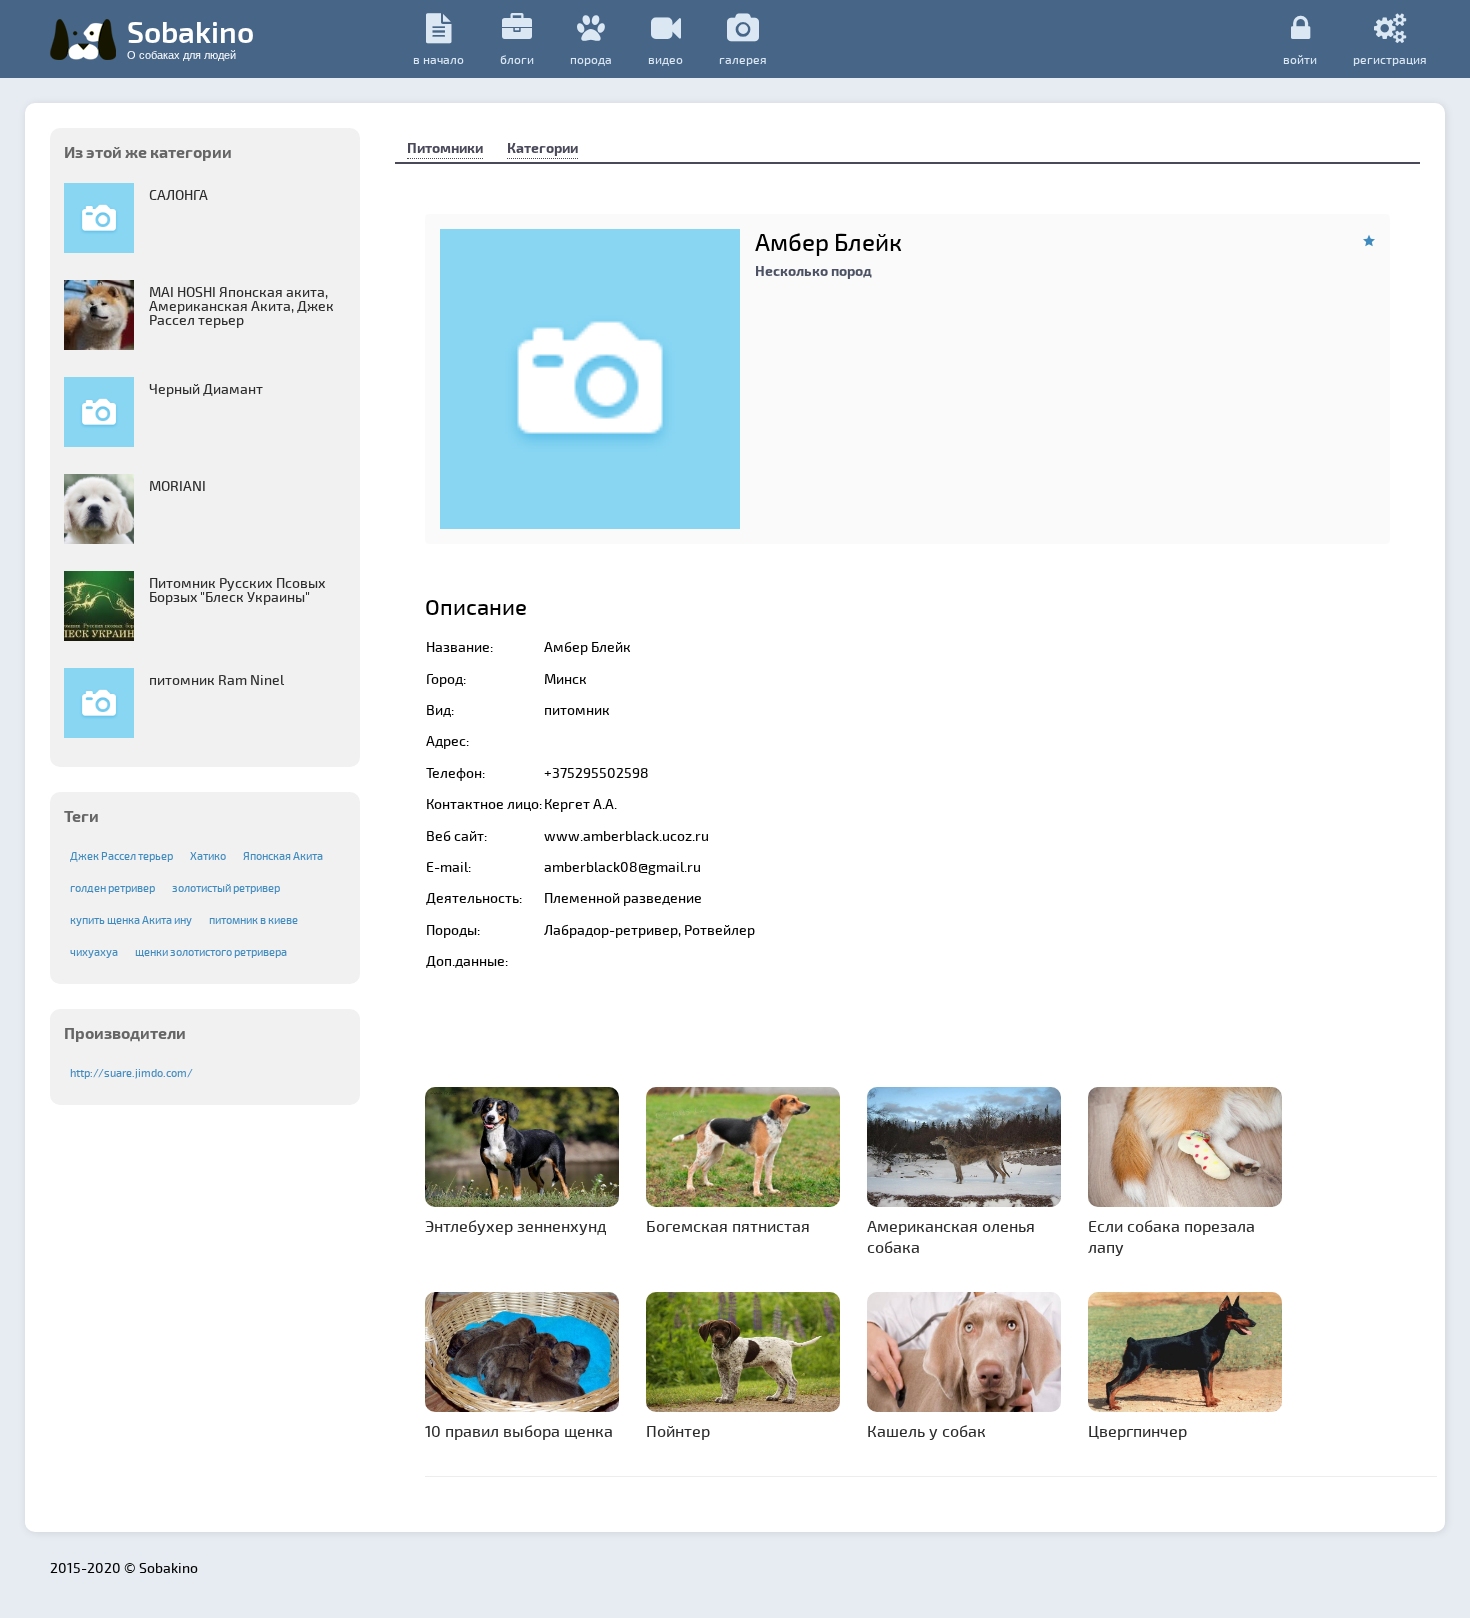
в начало (438, 59)
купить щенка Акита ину (131, 919)
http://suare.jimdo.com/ (131, 1072)
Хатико (208, 855)
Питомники (445, 147)
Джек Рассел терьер (121, 855)
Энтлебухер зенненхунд (516, 1225)
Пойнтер (678, 1430)
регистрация (1390, 58)
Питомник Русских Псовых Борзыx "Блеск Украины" (237, 589)
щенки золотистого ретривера (211, 951)
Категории (542, 147)
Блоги (517, 59)
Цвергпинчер (1137, 1430)
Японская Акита (283, 855)
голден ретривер (112, 887)
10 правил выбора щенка (519, 1430)
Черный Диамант (206, 388)
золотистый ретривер (226, 887)
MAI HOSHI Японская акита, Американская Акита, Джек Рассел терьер (241, 305)
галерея (743, 59)
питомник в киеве (253, 919)
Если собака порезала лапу (1171, 1236)
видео (665, 59)
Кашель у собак (926, 1430)
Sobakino (190, 37)
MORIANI (177, 485)
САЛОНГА (178, 194)
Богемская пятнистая (728, 1225)
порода (591, 59)
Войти (1300, 58)
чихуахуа (94, 951)
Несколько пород (813, 270)
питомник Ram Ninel (216, 679)
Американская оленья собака (951, 1236)
